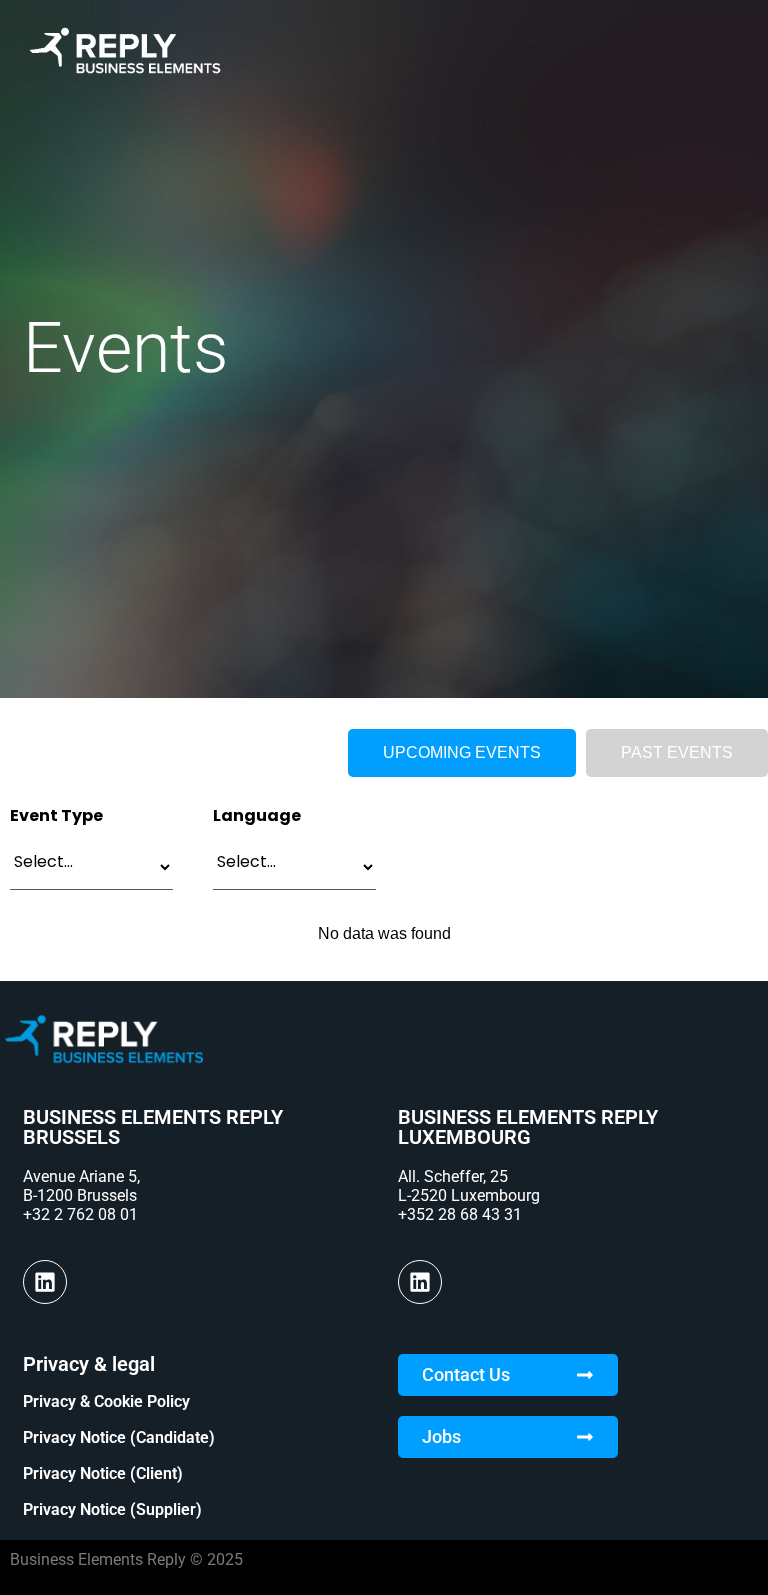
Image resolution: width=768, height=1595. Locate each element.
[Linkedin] (45, 1282)
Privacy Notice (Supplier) (112, 1509)
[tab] (462, 753)
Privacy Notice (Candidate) (119, 1437)
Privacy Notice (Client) (103, 1473)
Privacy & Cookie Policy (106, 1401)
